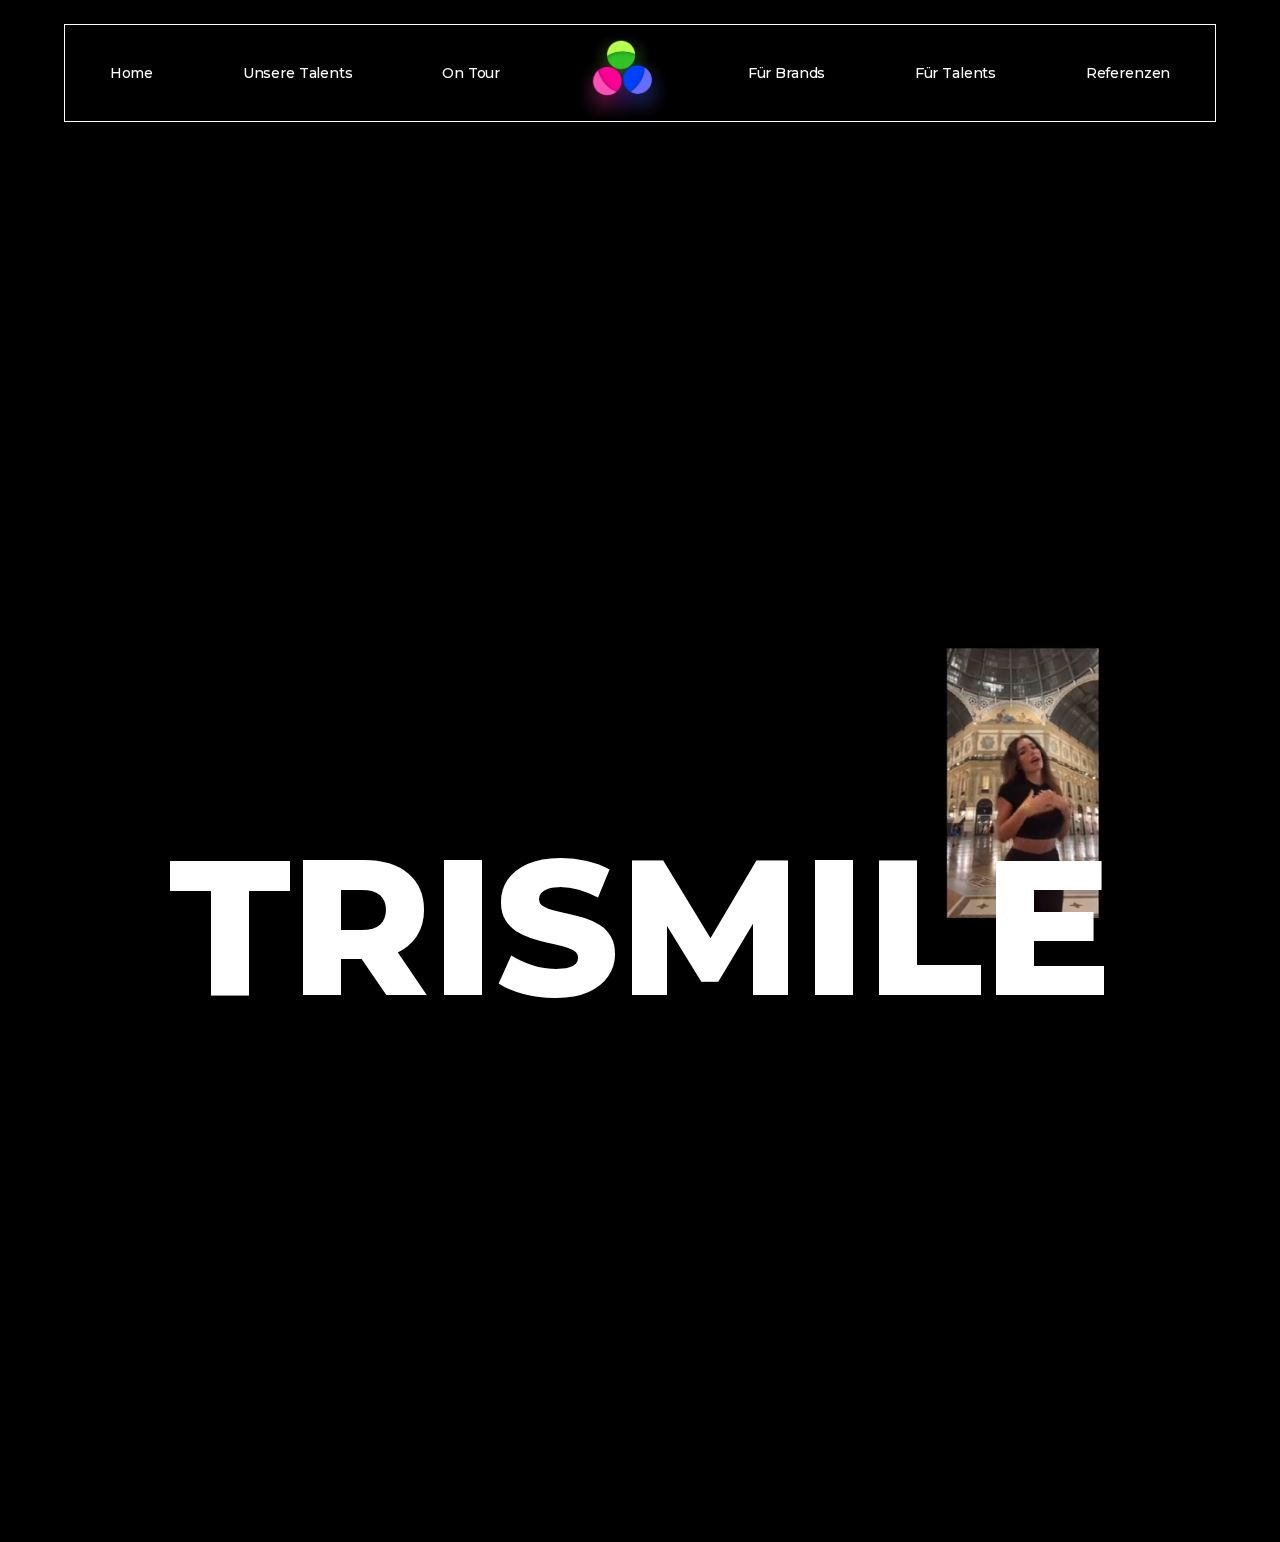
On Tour (471, 73)
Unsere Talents (298, 73)
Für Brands (787, 73)
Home (131, 73)
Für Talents (955, 73)
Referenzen (1128, 73)
